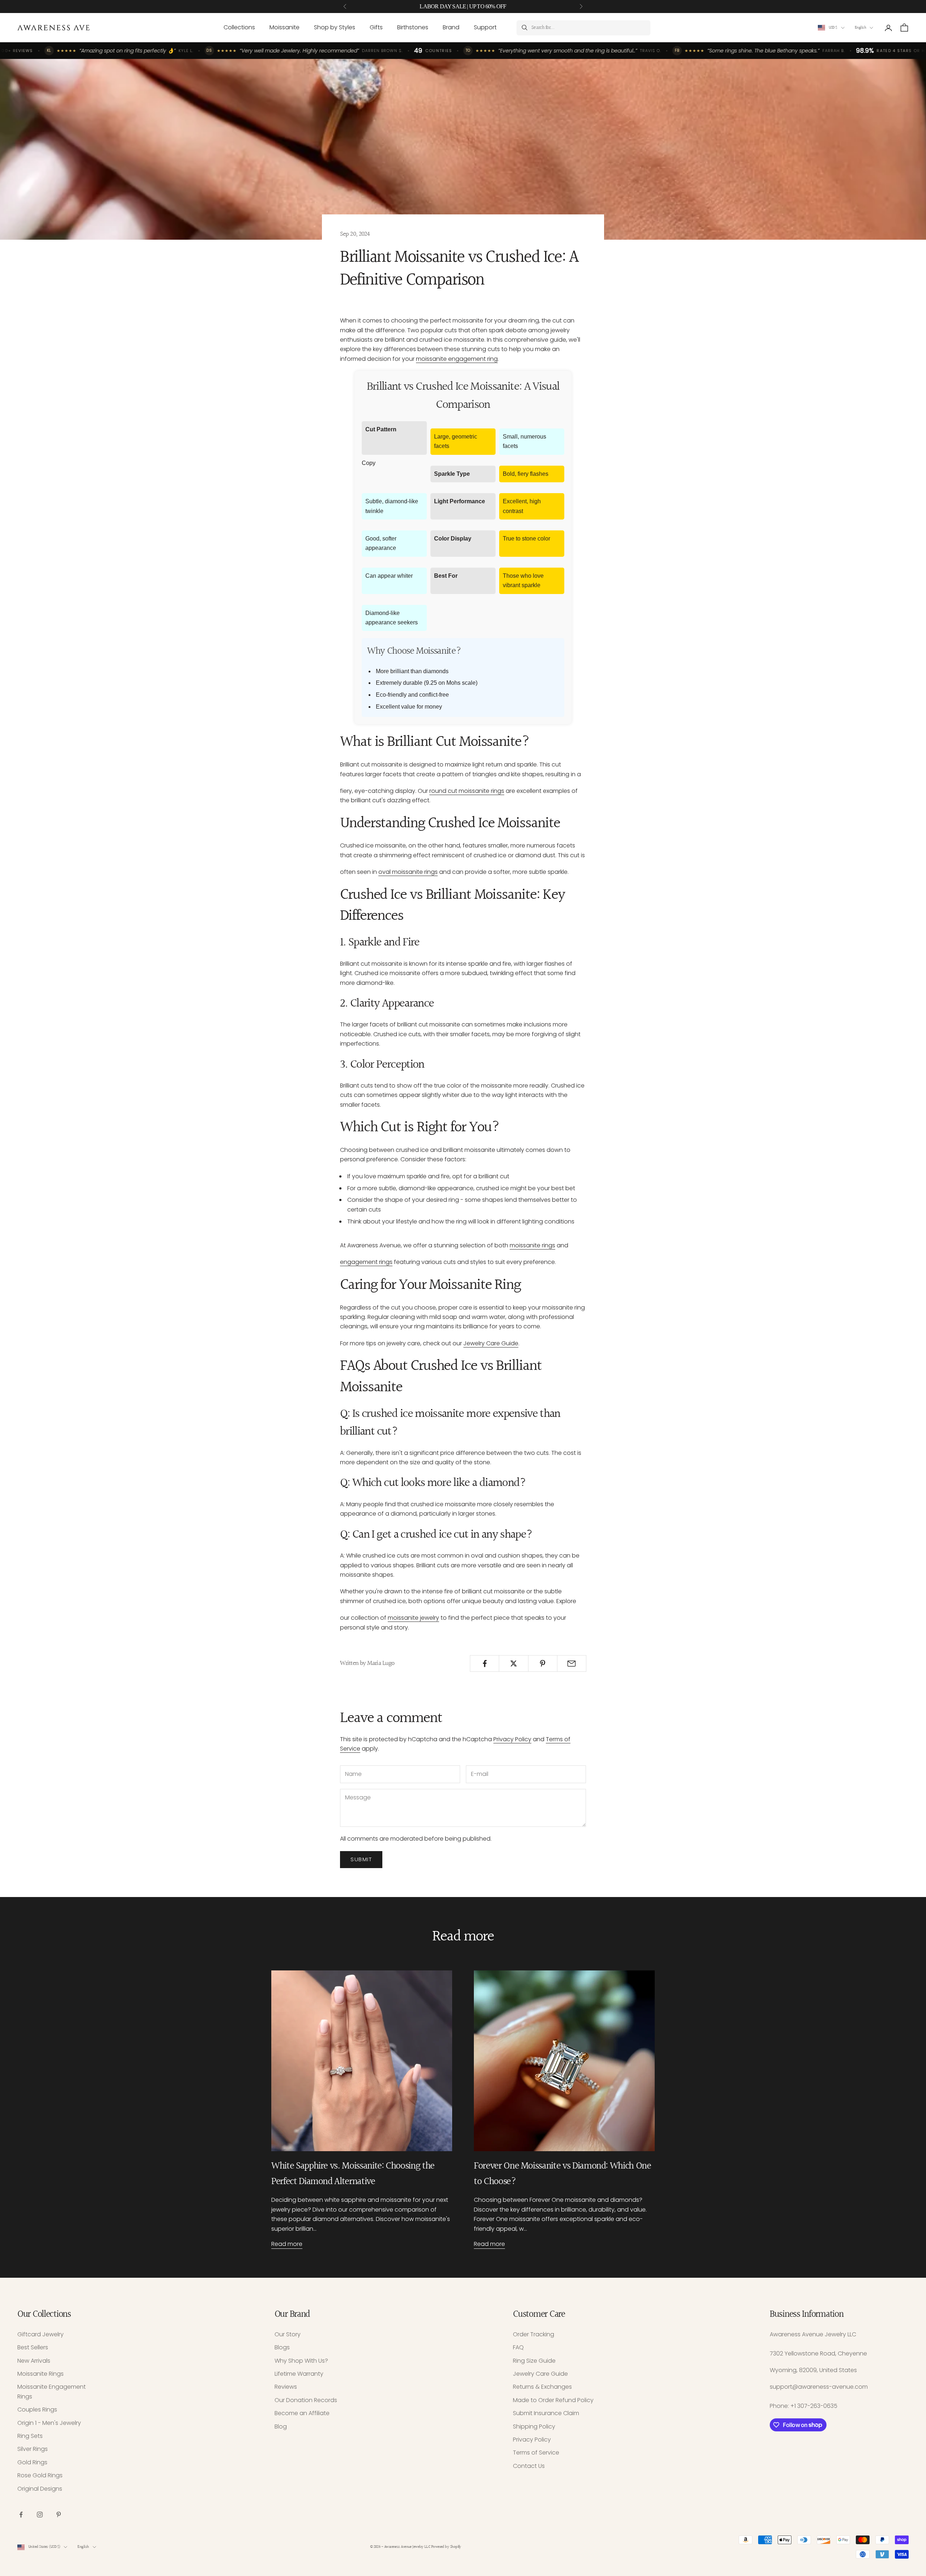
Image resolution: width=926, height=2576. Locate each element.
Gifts (376, 27)
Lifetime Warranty (299, 2374)
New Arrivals (34, 2361)
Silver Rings (33, 2449)
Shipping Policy (534, 2427)
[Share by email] (572, 1663)
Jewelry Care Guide (491, 1343)
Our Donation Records (306, 2400)
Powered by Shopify (446, 2547)
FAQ (518, 2347)
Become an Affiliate (302, 2413)
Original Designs (40, 2489)
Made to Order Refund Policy (553, 2400)
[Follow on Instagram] (40, 2515)
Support (485, 27)
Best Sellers (33, 2347)
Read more (287, 2244)
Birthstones (413, 27)
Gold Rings (32, 2462)
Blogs (282, 2347)
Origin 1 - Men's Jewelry (49, 2423)
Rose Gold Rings (40, 2475)
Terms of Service (536, 2453)
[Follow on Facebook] (21, 2515)
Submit (361, 1859)
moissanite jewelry (413, 1618)
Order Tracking (534, 2334)
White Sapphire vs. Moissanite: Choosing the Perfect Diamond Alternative (353, 2174)
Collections (239, 27)
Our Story (288, 2334)
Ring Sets (30, 2436)
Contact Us (529, 2466)
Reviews (286, 2387)
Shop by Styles (335, 27)
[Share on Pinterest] (543, 1663)
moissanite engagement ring (457, 359)
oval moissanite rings (408, 872)
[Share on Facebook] (485, 1663)
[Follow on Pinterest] (59, 2515)
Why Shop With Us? (301, 2361)
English (860, 28)
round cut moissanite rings (467, 791)
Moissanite (284, 27)
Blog (281, 2427)
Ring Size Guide (534, 2361)
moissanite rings (532, 1245)
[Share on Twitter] (513, 1663)
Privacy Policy (512, 1739)
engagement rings (366, 1262)
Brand (451, 27)
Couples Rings (37, 2410)
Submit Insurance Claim (546, 2413)
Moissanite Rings (41, 2374)
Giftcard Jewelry (41, 2334)
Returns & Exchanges (542, 2387)
